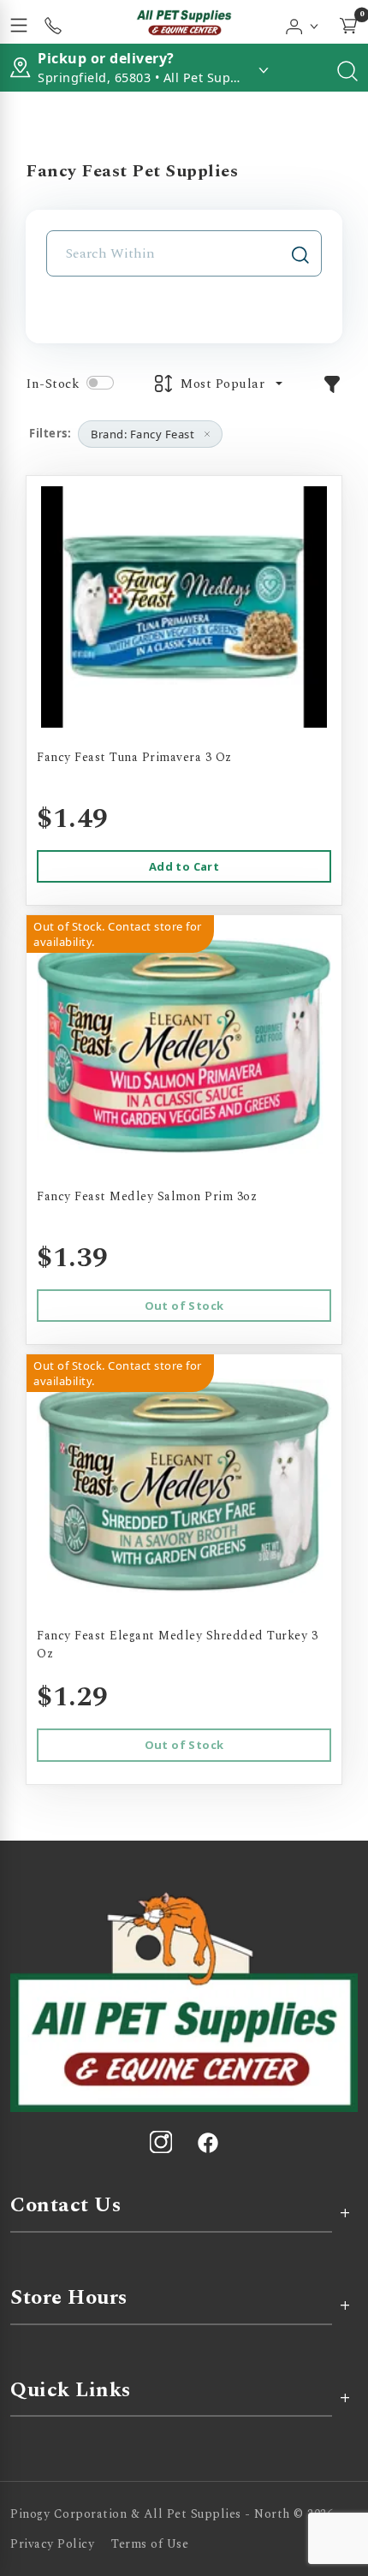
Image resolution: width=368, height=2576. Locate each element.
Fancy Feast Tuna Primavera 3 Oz (134, 757)
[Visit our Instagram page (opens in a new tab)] (161, 2142)
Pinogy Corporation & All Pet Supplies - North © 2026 (172, 2514)
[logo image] (184, 22)
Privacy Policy (52, 2544)
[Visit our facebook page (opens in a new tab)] (207, 2142)
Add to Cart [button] (184, 866)
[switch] (100, 383)
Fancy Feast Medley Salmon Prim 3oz (147, 1196)
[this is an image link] (184, 2001)
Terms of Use (150, 2544)
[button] (303, 22)
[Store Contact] (53, 22)
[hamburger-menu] (19, 22)
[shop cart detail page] (348, 22)
